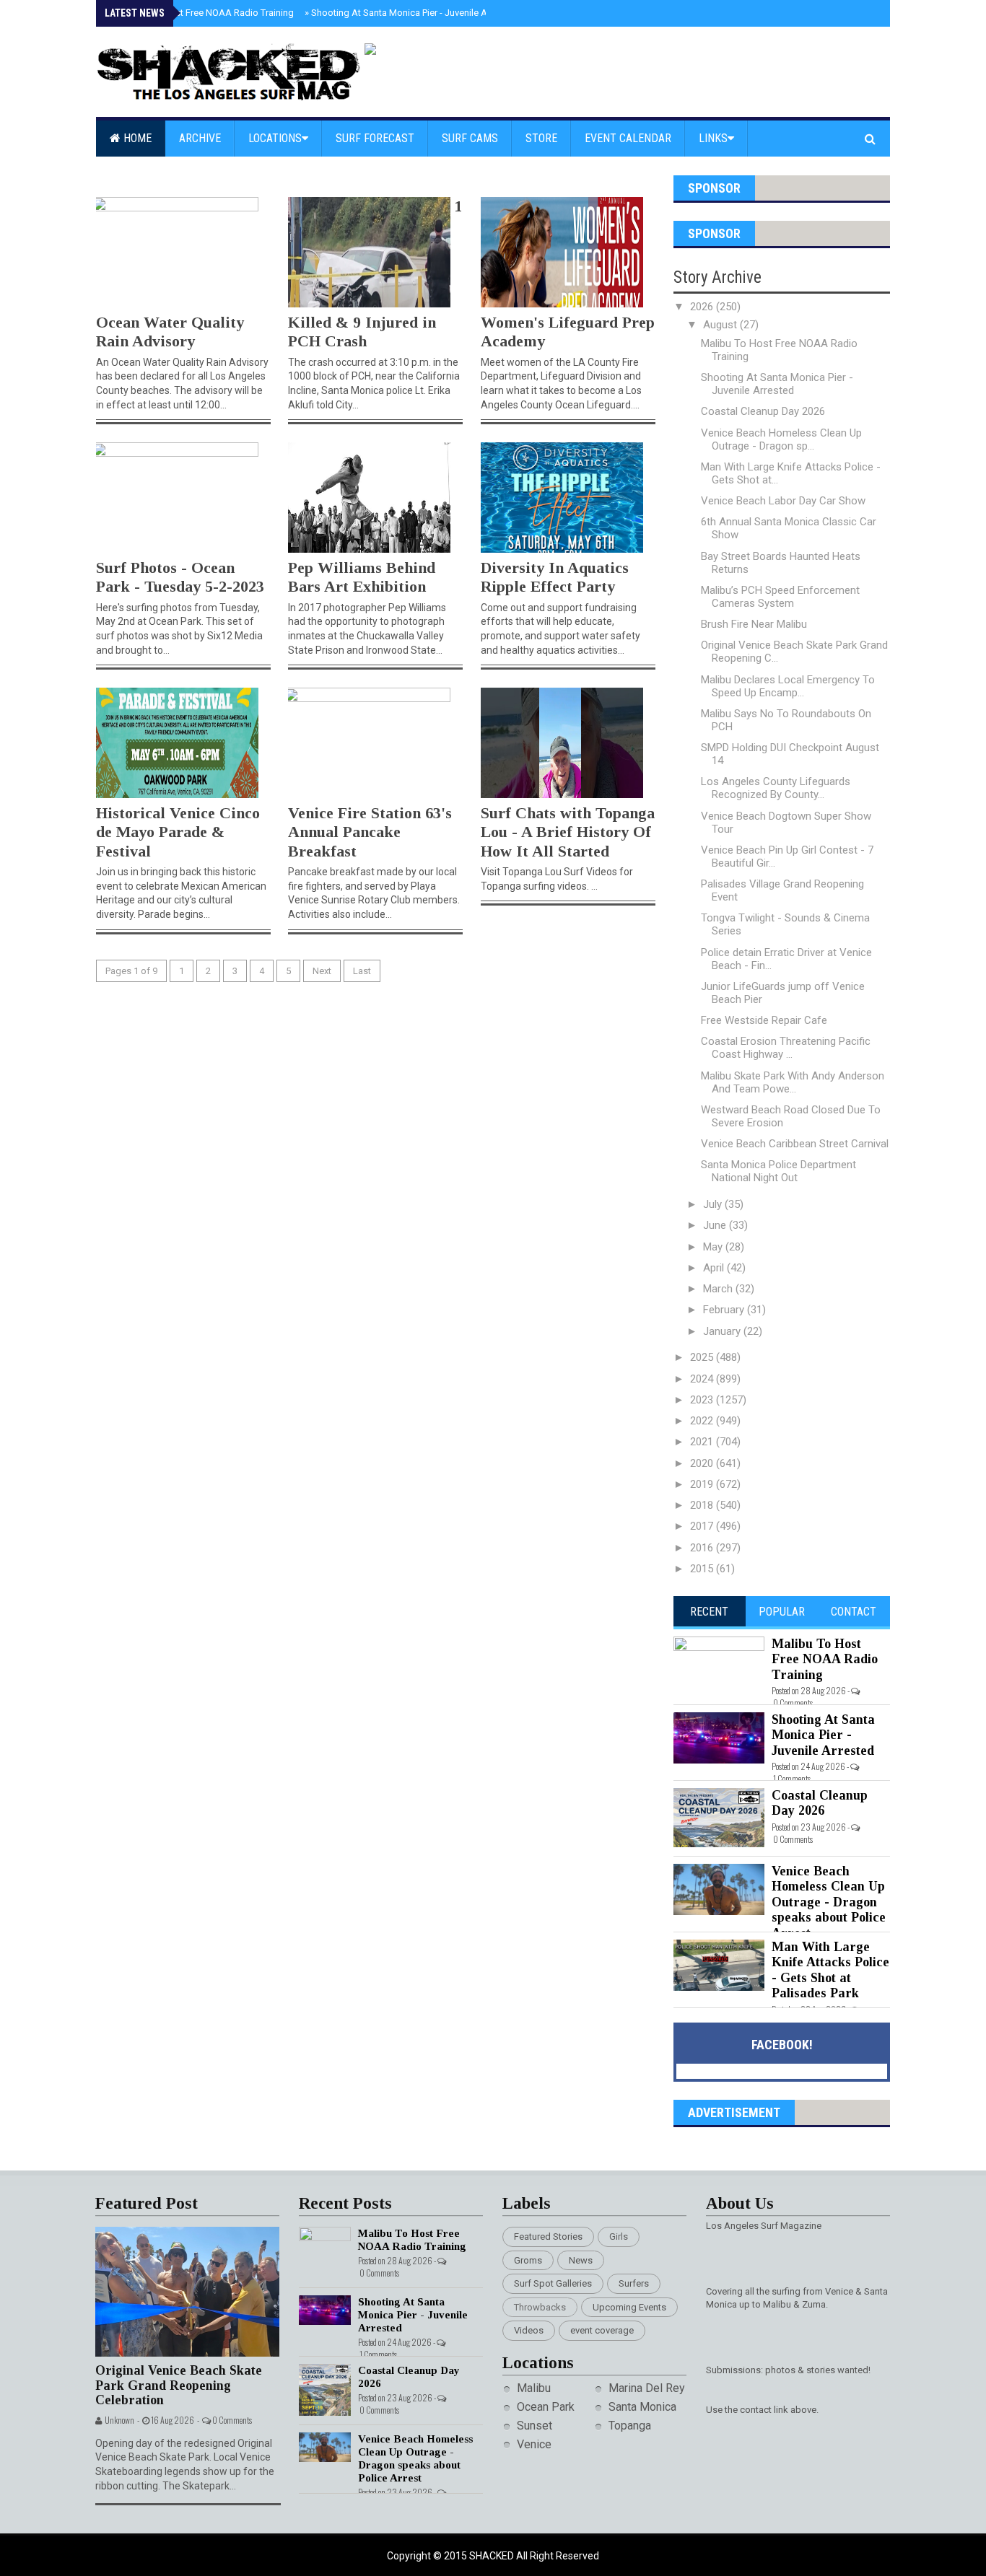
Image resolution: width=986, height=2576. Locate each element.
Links (713, 138)
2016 (703, 1548)
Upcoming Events (629, 2307)
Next (322, 971)
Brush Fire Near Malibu (754, 624)
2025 (703, 1357)
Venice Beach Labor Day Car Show (783, 501)
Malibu (534, 2388)
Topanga (630, 2426)
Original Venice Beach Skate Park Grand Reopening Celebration (179, 2385)
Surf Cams (470, 138)
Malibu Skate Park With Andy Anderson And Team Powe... (793, 1082)
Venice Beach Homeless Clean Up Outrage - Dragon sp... (781, 439)
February (725, 1310)
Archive (200, 138)
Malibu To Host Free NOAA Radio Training (204, 13)
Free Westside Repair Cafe (764, 1020)
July (714, 1204)
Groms (528, 2260)
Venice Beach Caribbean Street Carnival (795, 1144)
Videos (529, 2330)
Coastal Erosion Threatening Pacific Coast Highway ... (786, 1048)
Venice (534, 2444)
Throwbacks (540, 2307)
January (723, 1331)
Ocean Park (546, 2407)
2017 (703, 1526)
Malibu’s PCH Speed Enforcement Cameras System (780, 597)
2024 (703, 1379)
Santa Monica (642, 2407)
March (719, 1289)
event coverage (602, 2330)
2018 (703, 1505)
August (721, 325)
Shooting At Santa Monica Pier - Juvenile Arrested (411, 13)
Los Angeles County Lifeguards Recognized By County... (776, 788)
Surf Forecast (375, 138)
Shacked (493, 2556)
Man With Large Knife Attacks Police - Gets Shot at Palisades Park (830, 1970)
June (716, 1225)
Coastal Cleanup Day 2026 (763, 411)
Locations (275, 138)
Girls (619, 2237)
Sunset (535, 2426)
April (715, 1268)
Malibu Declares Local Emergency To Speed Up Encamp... (788, 686)
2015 (703, 1569)
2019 (703, 1484)
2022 (703, 1421)
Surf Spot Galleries (553, 2283)
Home (136, 138)
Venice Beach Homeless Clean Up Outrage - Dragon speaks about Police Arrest (829, 1902)
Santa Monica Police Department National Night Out (778, 1171)
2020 (703, 1463)
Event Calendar (628, 138)
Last (362, 971)
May (714, 1247)
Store (541, 138)
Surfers (634, 2283)
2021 (703, 1442)
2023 (703, 1400)
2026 (703, 307)
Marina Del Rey (647, 2388)
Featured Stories (548, 2237)
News (581, 2260)
